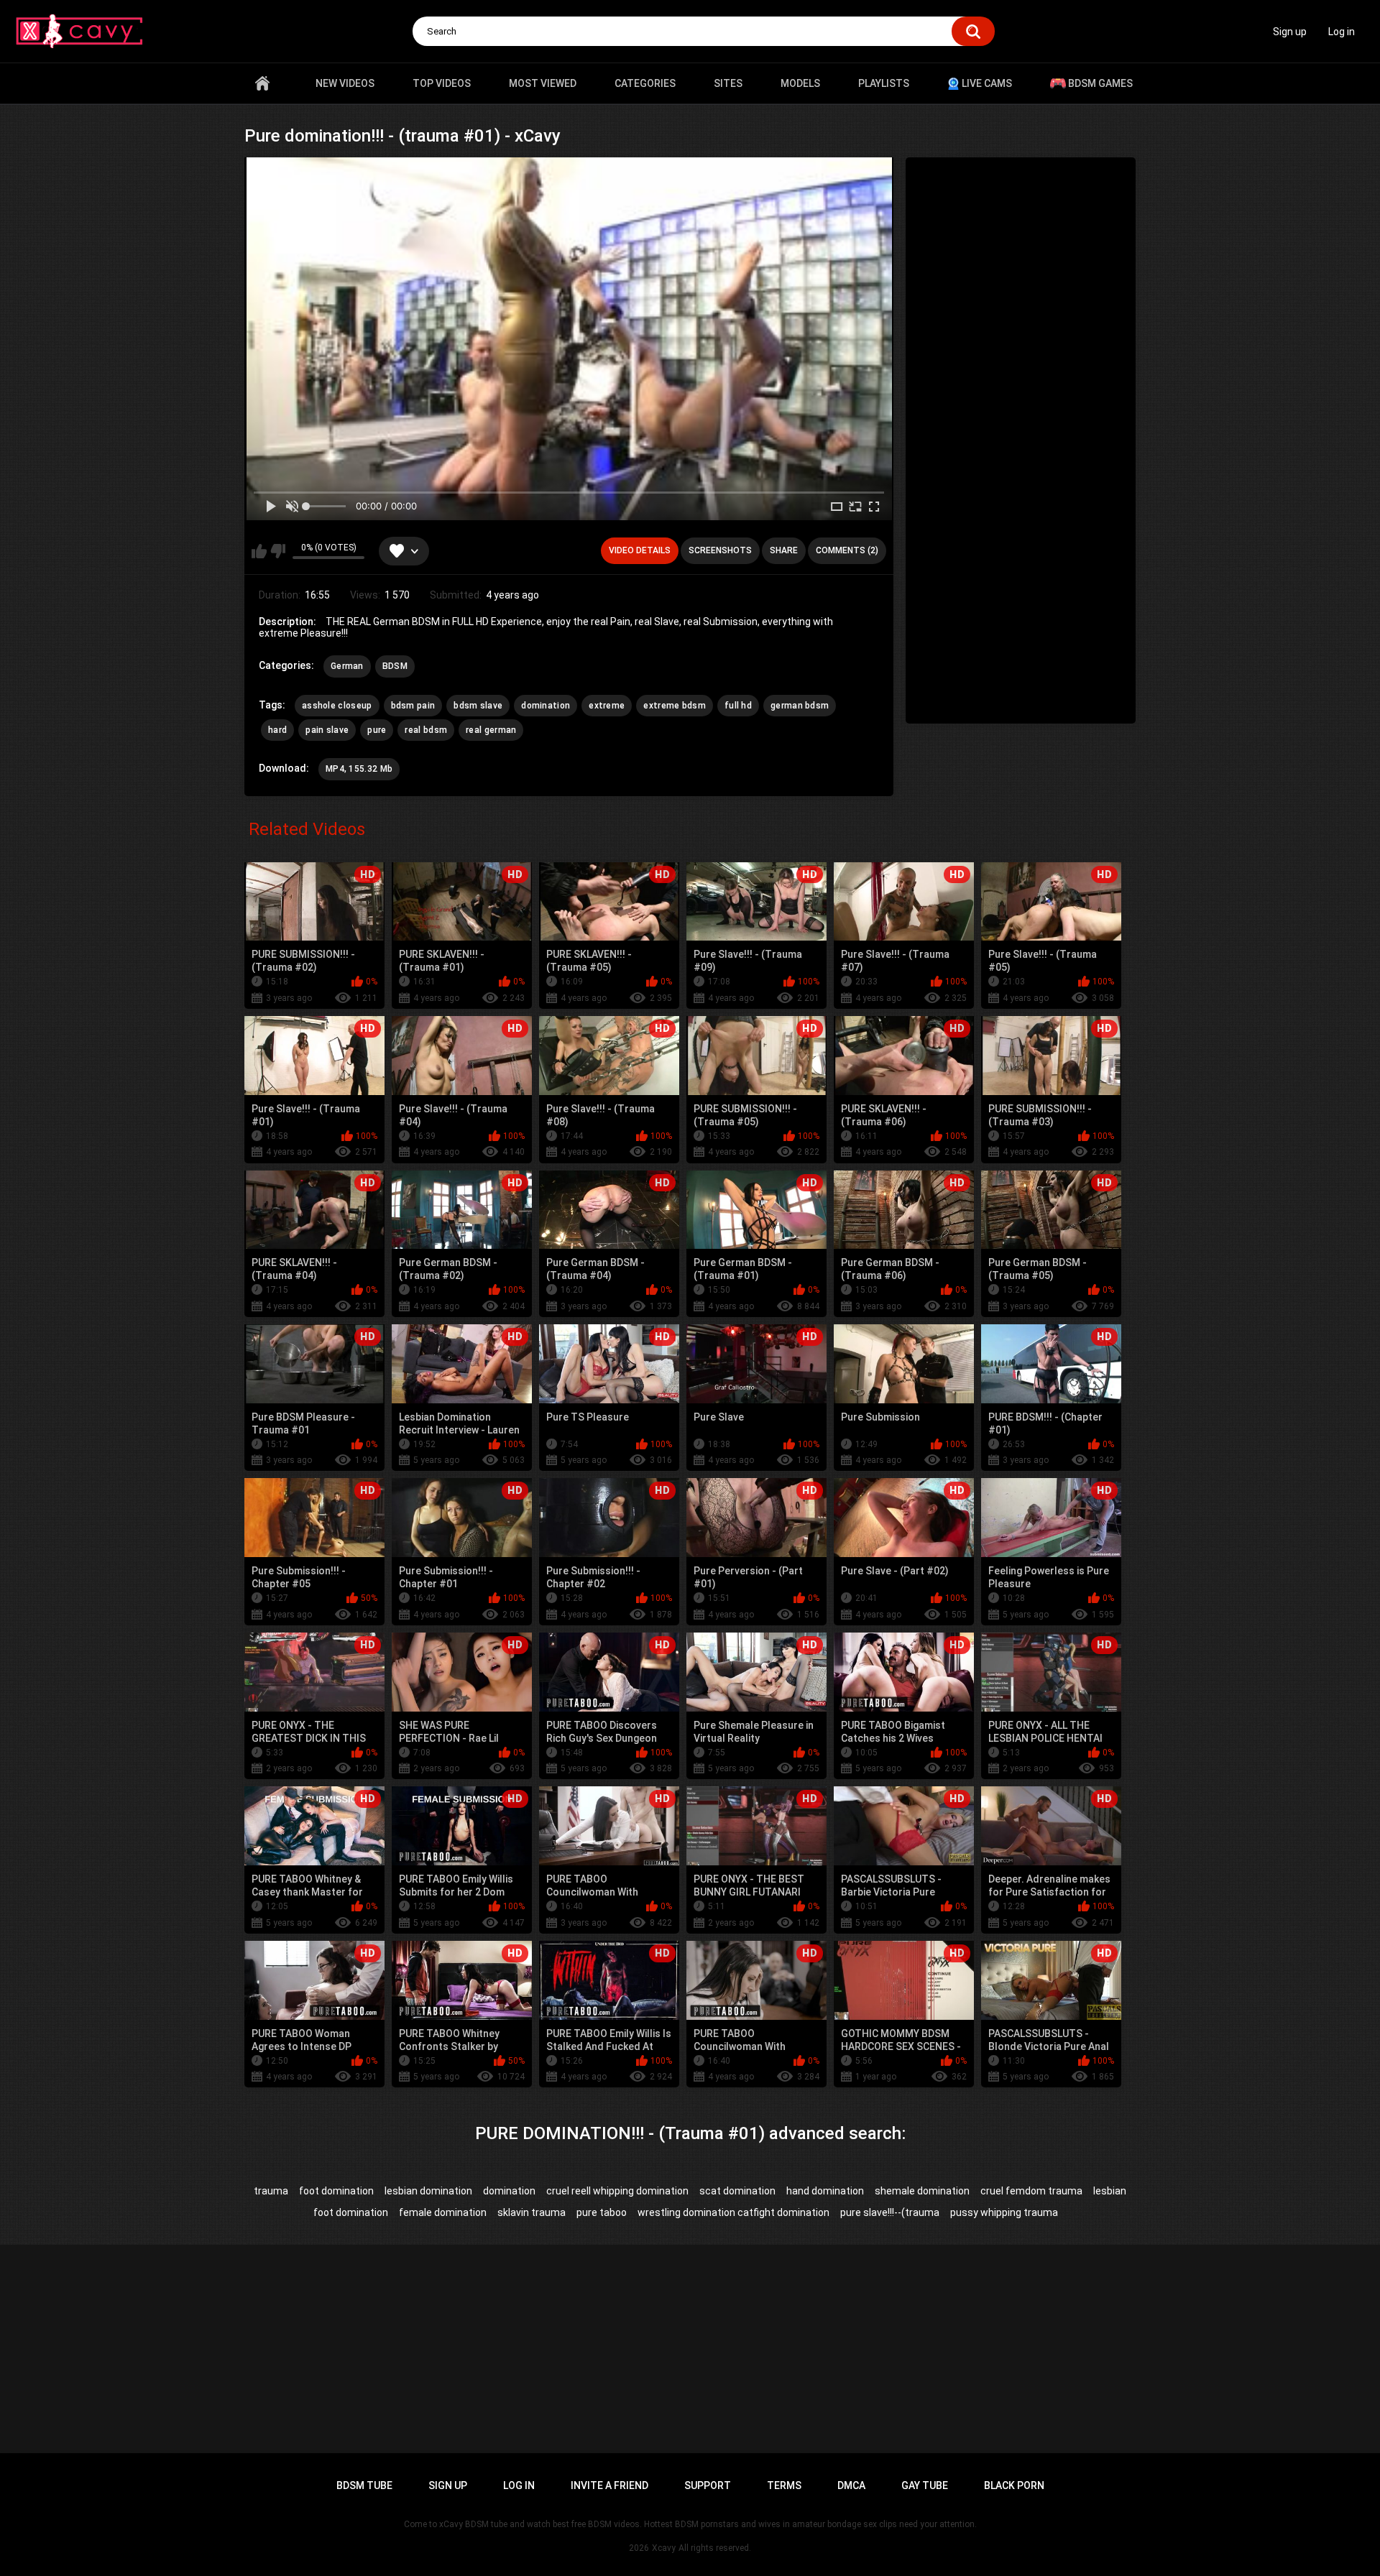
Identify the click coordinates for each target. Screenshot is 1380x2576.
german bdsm (800, 706)
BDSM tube (364, 2485)
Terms (784, 2485)
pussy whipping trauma (1004, 2212)
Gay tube (925, 2485)
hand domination (825, 2191)
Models (800, 83)
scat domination (737, 2191)
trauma (271, 2191)
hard (277, 730)
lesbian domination (428, 2191)
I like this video (259, 551)
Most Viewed (543, 83)
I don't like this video (278, 551)
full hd (738, 706)
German (347, 666)
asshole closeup (337, 706)
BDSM (395, 666)
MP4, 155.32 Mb (359, 769)
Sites (728, 83)
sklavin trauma (532, 2212)
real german (491, 730)
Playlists (884, 83)
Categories (645, 83)
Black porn (1014, 2485)
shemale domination (922, 2191)
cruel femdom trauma (1031, 2191)
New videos (345, 83)
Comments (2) (847, 550)
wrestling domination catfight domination (733, 2212)
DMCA (851, 2485)
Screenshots (720, 550)
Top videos (442, 83)
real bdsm (426, 730)
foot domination (336, 2191)
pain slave (327, 730)
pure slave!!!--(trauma (890, 2212)
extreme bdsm (675, 706)
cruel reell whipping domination (617, 2191)
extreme (607, 706)
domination (546, 706)
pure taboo (602, 2212)
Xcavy (664, 2548)
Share (784, 550)
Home (262, 83)
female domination (443, 2212)
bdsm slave (478, 706)
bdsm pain (413, 706)
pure (377, 730)
